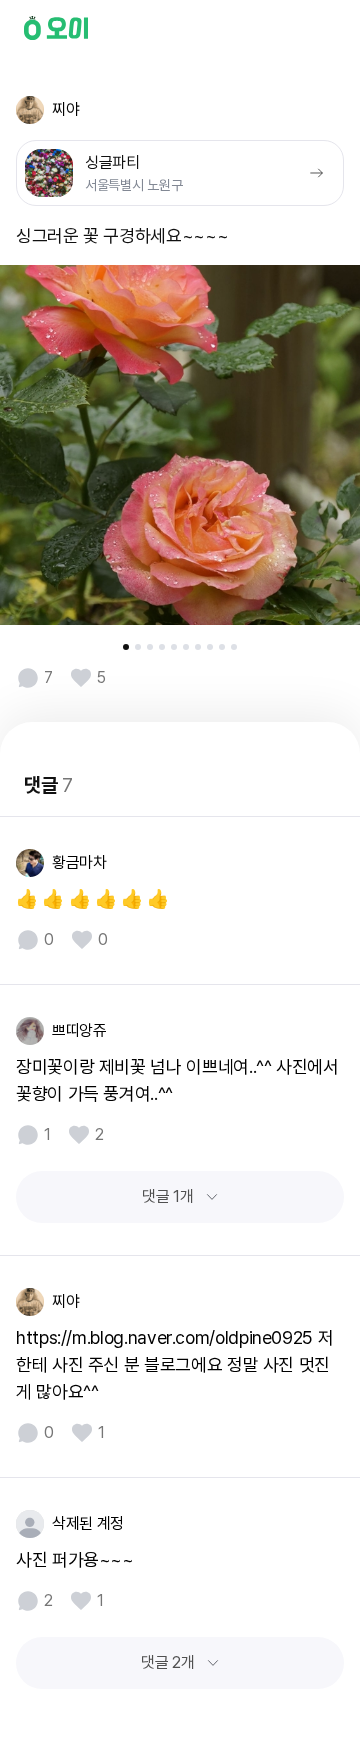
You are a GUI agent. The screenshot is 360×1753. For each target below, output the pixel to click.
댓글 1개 (167, 1196)
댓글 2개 (167, 1662)
